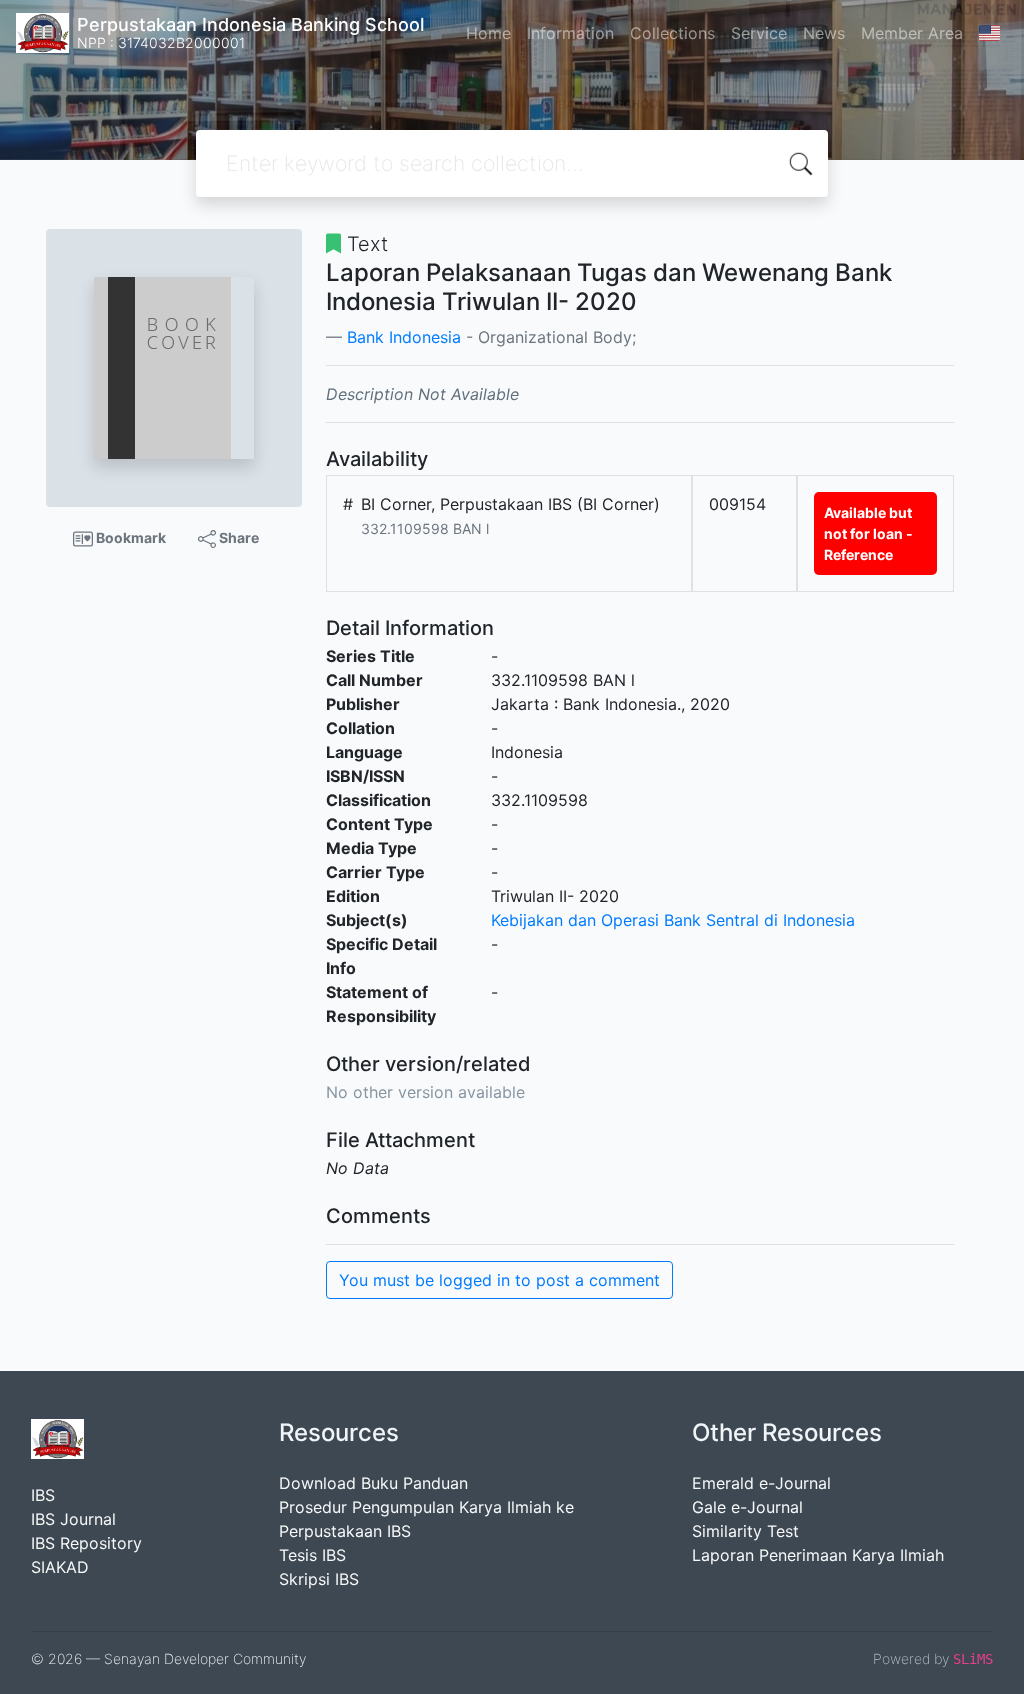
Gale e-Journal (747, 1507)
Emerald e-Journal (761, 1483)
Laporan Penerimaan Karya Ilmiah (818, 1555)
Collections (672, 33)
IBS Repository (86, 1543)
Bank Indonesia (404, 337)
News (824, 33)
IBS (43, 1495)
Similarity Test (745, 1531)
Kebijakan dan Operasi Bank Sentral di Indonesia (673, 920)
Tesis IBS (312, 1555)
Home (488, 33)
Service (759, 33)
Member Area (912, 33)
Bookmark (129, 537)
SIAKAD (60, 1567)
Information (570, 33)
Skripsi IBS (319, 1579)
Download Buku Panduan (373, 1483)
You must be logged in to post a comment (499, 1280)
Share (237, 537)
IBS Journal (73, 1519)
